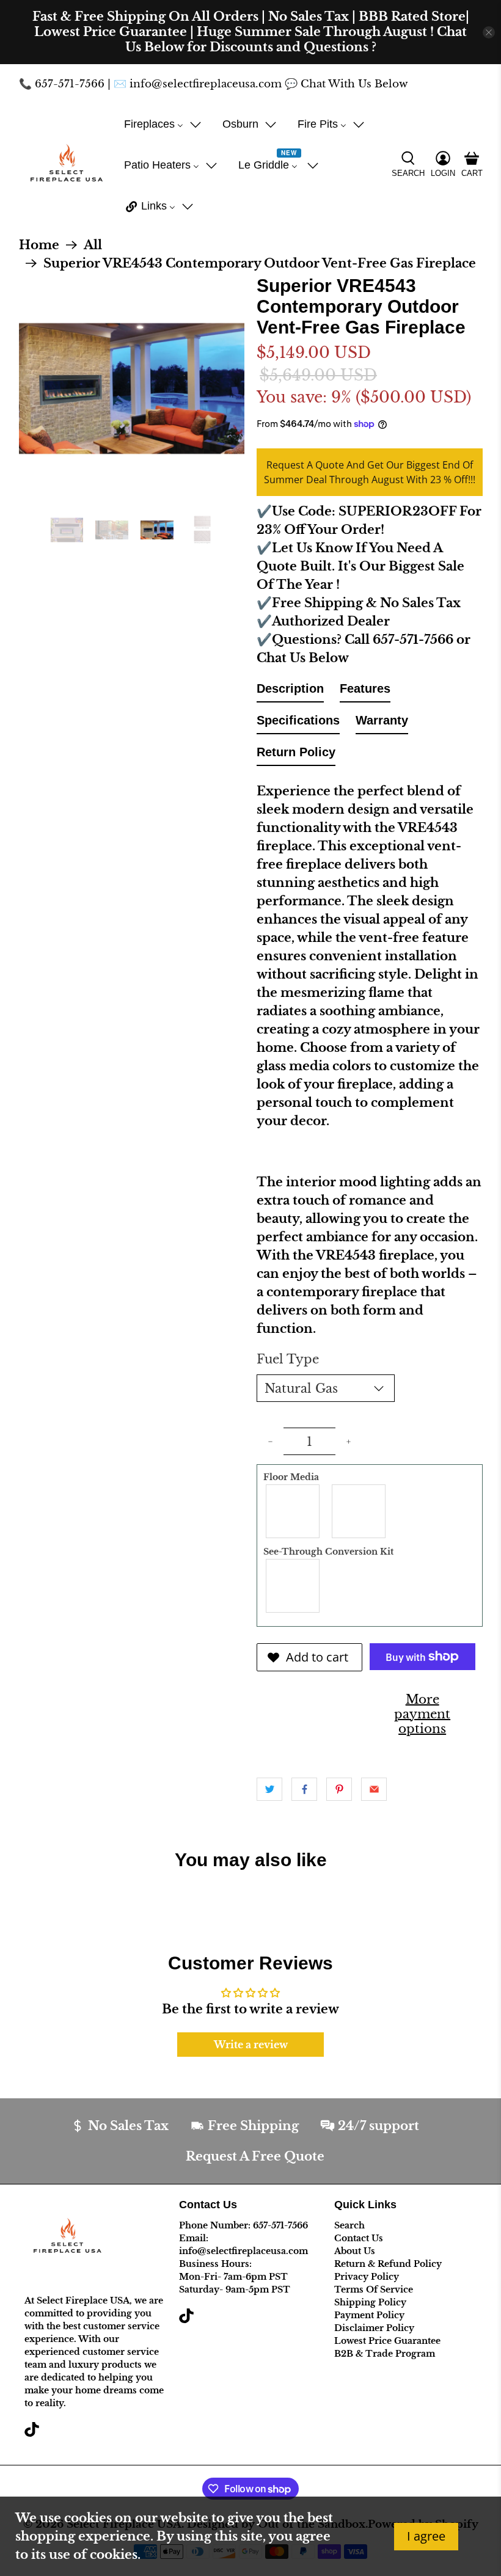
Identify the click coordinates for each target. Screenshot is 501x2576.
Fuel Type (288, 1359)
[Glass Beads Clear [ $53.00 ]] (359, 1511)
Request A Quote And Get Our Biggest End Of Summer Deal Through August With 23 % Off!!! (370, 472)
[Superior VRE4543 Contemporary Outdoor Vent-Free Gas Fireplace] (132, 389)
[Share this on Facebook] (304, 1789)
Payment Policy (369, 2315)
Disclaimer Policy (374, 2328)
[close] (489, 32)
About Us (355, 2251)
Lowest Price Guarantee (387, 2341)
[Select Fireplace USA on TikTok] (32, 2434)
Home (39, 245)
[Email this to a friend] (374, 1789)
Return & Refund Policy (388, 2264)
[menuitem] (163, 124)
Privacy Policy (367, 2277)
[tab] (290, 691)
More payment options (422, 1714)
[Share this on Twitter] (269, 1789)
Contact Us (359, 2238)
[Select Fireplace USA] (66, 165)
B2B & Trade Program (385, 2354)
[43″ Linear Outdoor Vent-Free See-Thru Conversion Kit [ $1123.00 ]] (293, 1586)
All (93, 245)
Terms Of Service (374, 2290)
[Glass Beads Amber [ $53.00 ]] (293, 1511)
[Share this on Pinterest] (339, 1789)
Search (349, 2225)
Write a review (251, 2045)
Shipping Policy (370, 2302)
